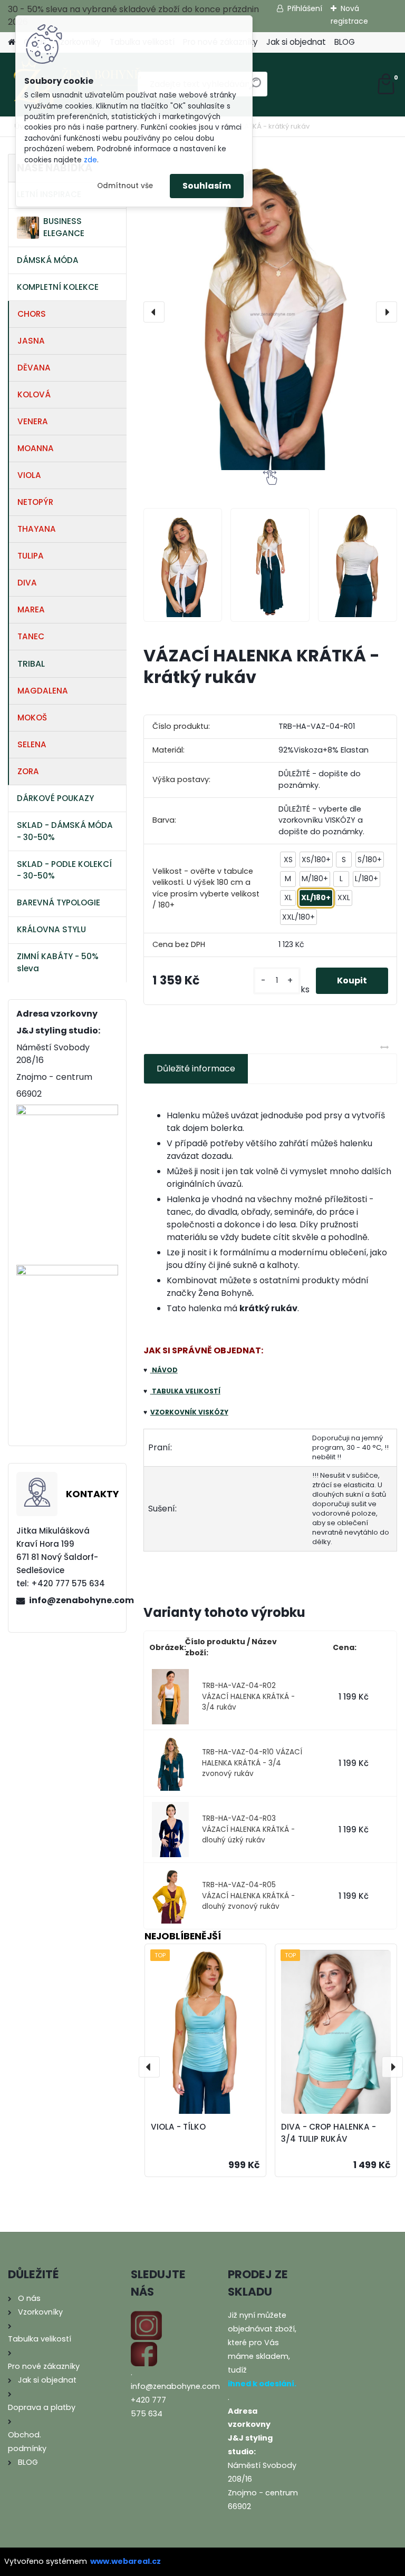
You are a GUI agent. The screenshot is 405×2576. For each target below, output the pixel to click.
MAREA (31, 609)
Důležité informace (196, 1069)
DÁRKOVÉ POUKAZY (55, 798)
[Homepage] (12, 42)
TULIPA (31, 556)
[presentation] (154, 312)
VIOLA (29, 475)
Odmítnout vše (125, 186)
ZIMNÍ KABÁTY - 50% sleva (58, 962)
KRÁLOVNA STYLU (51, 929)
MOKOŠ (32, 718)
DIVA (27, 583)
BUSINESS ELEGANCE (64, 227)
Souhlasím (207, 186)
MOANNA (36, 448)
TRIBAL (31, 664)
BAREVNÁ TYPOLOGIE (59, 902)
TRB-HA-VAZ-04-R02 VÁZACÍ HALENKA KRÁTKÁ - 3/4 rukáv (248, 1696)
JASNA (31, 341)
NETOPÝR (35, 502)
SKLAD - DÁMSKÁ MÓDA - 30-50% (65, 831)
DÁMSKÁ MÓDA (48, 260)
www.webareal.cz (126, 2561)
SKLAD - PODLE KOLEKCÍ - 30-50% (64, 870)
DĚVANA (34, 368)
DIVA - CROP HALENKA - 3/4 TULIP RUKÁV (329, 2133)
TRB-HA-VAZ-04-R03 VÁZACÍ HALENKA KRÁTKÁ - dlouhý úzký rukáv (248, 1829)
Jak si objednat (296, 42)
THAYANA (37, 529)
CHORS (32, 314)
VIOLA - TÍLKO (178, 2127)
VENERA (33, 421)
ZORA (28, 771)
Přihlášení (305, 8)
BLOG (345, 42)
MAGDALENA (43, 691)
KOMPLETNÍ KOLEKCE (58, 287)
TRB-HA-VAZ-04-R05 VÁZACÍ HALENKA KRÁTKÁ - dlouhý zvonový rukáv (248, 1896)
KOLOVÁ (34, 394)
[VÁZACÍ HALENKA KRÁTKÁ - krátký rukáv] (270, 312)
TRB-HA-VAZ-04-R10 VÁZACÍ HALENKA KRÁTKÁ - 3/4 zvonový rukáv (252, 1763)
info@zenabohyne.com (73, 1600)
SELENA (32, 744)
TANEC (31, 636)
